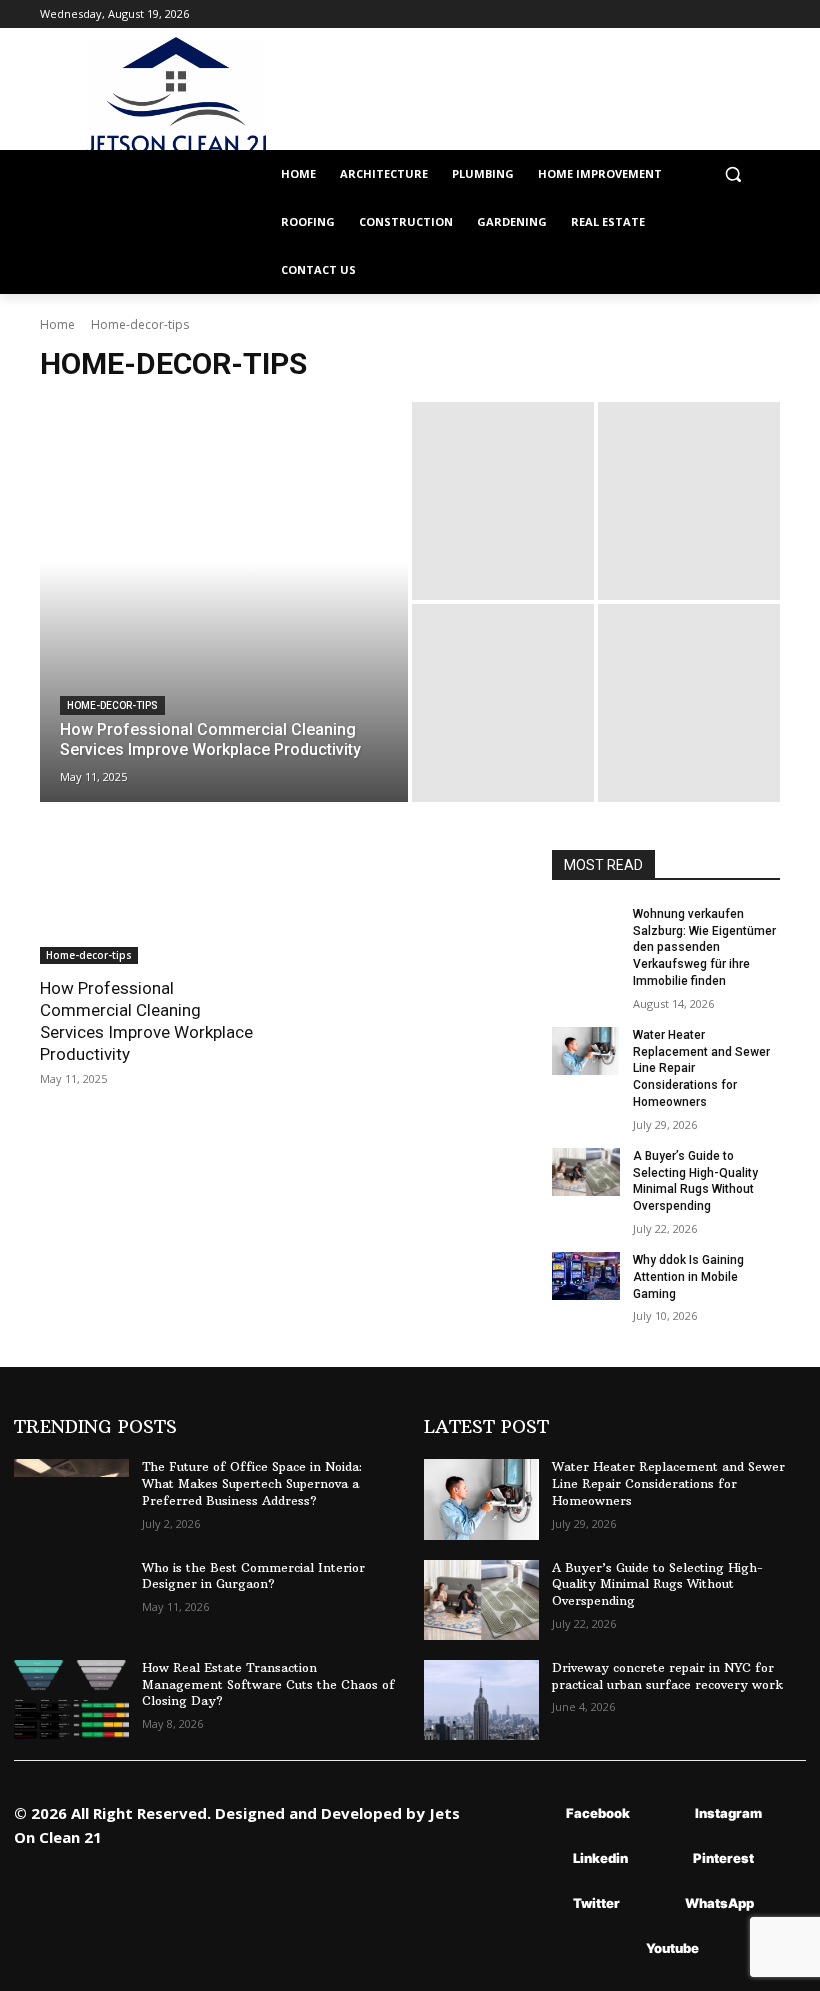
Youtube (672, 1948)
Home (57, 324)
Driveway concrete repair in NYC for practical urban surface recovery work (667, 1676)
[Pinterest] (663, 1858)
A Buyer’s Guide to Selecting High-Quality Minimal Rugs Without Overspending (657, 1584)
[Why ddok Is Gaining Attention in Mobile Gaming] (586, 1276)
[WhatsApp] (655, 1903)
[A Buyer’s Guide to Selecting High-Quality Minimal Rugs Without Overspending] (586, 1172)
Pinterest (723, 1858)
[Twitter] (543, 1903)
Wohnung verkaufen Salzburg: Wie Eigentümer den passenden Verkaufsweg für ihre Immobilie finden (704, 947)
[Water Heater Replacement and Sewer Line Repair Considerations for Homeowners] (586, 1051)
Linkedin (600, 1858)
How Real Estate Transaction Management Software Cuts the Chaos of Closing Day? (268, 1684)
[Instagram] (665, 1813)
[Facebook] (536, 1813)
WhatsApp (719, 1903)
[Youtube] (616, 1948)
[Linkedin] (543, 1858)
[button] (732, 174)
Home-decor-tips (112, 705)
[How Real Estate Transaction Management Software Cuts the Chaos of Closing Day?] (71, 1700)
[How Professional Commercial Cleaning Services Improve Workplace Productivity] (224, 602)
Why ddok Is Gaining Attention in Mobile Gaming (688, 1277)
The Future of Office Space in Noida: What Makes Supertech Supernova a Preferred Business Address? (252, 1483)
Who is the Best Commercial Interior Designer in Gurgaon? (253, 1576)
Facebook (598, 1813)
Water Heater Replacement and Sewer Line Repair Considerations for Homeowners (668, 1483)
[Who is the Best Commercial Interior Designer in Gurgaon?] (71, 1600)
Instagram (728, 1813)
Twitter (596, 1903)
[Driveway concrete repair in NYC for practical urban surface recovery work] (481, 1700)
